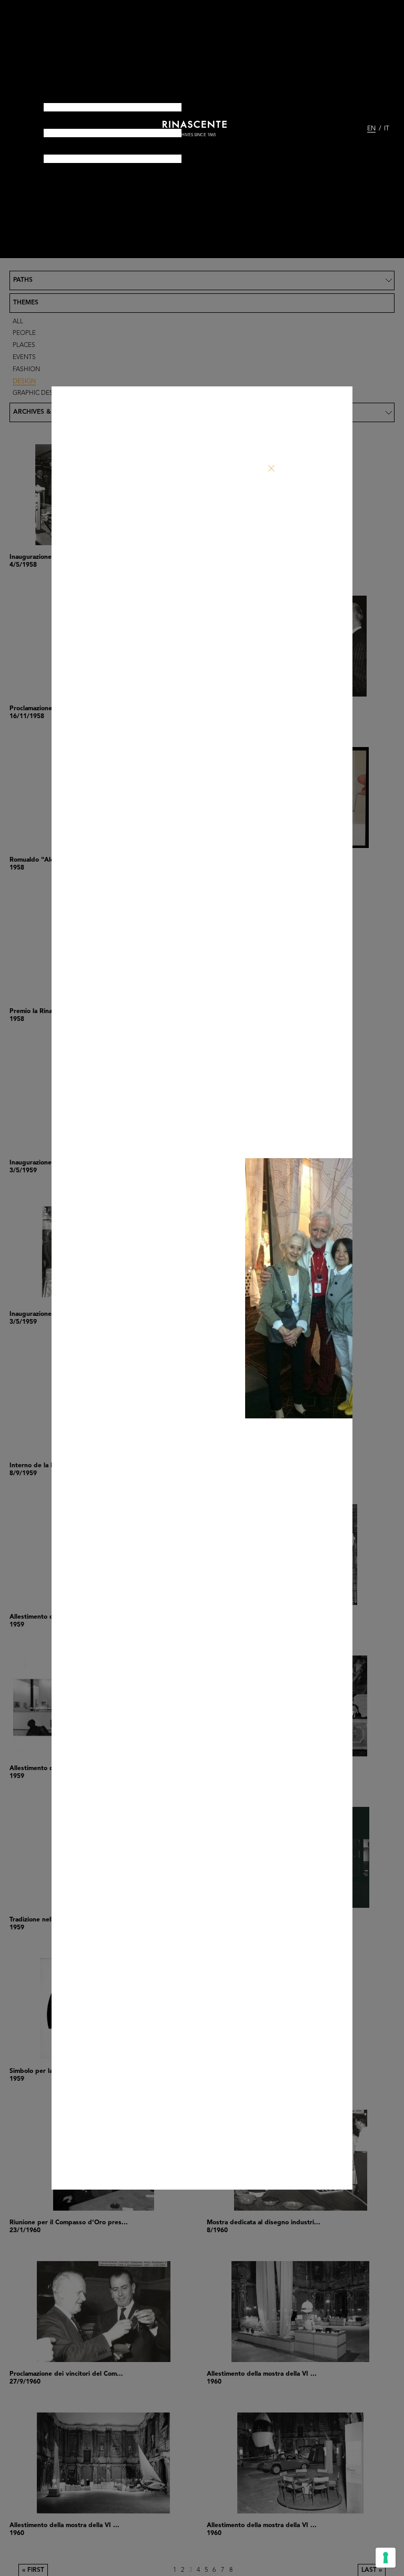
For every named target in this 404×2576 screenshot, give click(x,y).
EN (371, 129)
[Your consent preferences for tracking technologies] (386, 2558)
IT (387, 129)
